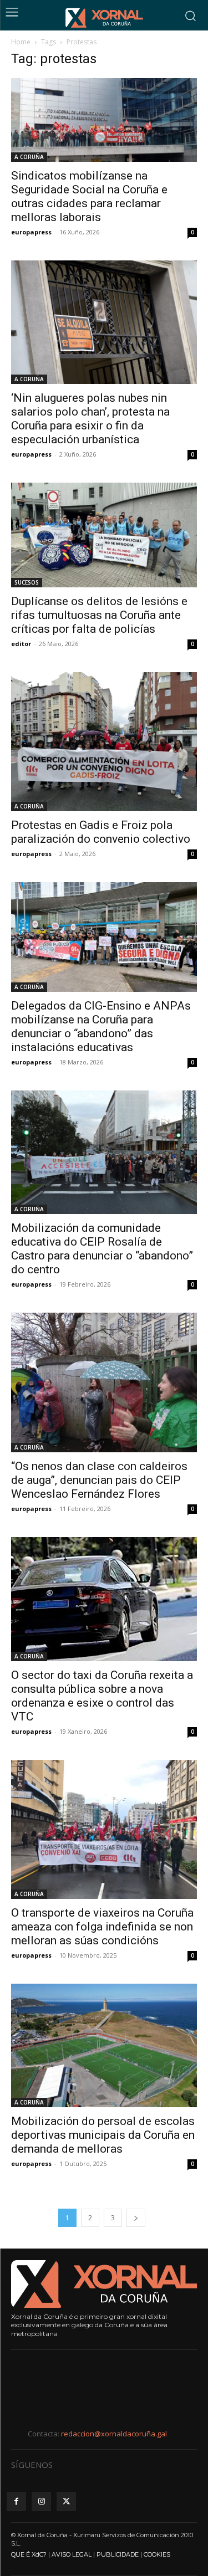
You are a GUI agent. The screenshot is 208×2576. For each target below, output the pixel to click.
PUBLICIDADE (118, 2554)
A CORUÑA (29, 157)
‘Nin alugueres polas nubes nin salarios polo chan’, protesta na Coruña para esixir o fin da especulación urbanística (90, 419)
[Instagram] (41, 2501)
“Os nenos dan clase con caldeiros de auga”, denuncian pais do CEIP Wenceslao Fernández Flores (99, 1480)
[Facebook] (16, 2501)
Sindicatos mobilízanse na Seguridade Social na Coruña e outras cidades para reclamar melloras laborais (89, 196)
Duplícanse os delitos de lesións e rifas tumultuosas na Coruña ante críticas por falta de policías (99, 615)
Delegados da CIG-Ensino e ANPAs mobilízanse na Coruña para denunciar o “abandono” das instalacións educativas (101, 1026)
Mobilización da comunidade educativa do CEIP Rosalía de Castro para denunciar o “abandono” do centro (102, 1249)
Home (21, 42)
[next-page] (136, 2218)
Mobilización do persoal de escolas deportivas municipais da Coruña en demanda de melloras (103, 2135)
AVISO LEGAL (72, 2554)
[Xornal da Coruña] (104, 18)
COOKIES (157, 2554)
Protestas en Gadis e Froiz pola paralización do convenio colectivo (101, 832)
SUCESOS (27, 582)
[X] (66, 2501)
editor (21, 644)
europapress (31, 232)
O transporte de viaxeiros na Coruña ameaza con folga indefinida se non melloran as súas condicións (102, 1927)
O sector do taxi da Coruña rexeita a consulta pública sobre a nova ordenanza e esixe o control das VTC (102, 1696)
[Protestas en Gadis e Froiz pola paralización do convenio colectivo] (104, 742)
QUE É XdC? (29, 2554)
